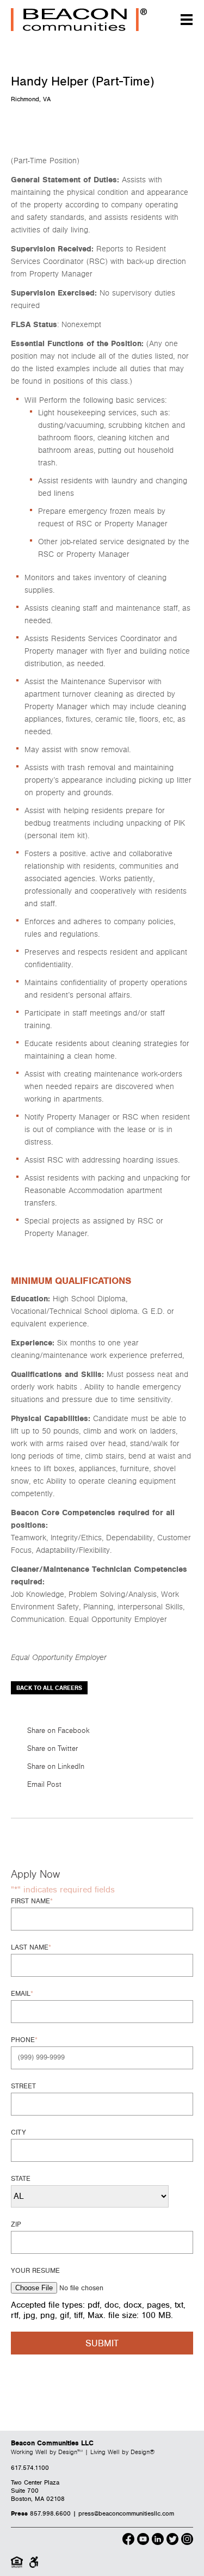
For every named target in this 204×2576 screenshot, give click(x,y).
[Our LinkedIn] (158, 2541)
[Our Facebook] (128, 2541)
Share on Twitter (52, 1749)
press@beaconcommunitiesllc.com (126, 2514)
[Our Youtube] (143, 2541)
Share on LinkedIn (56, 1767)
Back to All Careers (49, 1688)
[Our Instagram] (187, 2541)
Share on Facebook (58, 1731)
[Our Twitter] (172, 2541)
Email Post (44, 1785)
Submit (102, 2344)
